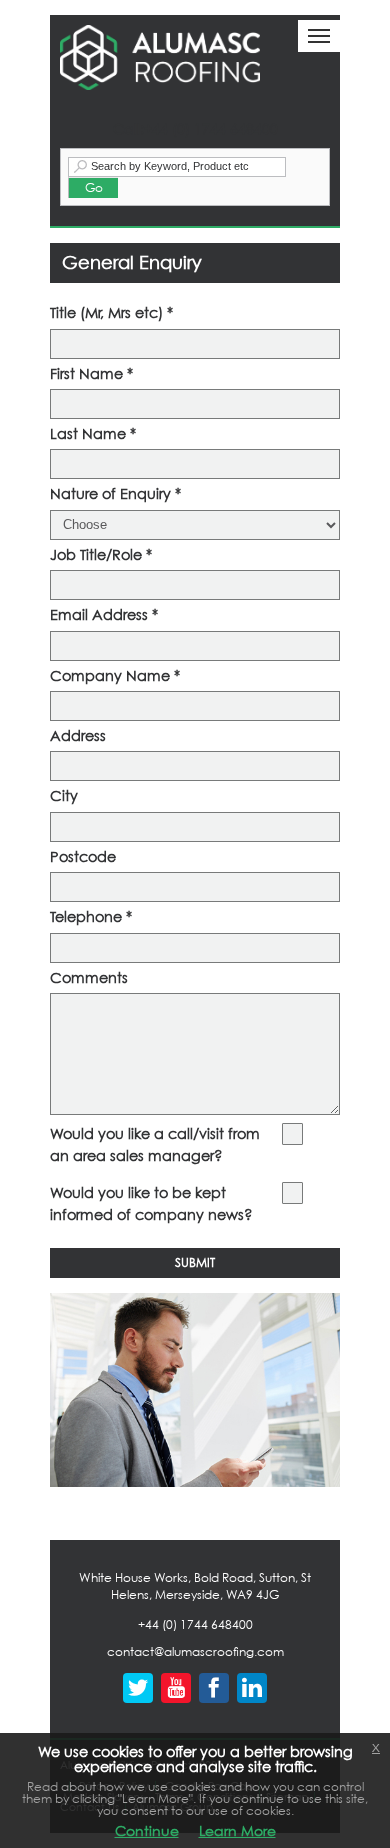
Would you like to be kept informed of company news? (151, 1203)
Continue (147, 1830)
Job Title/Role (101, 554)
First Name (91, 373)
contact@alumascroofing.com (195, 1651)
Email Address (104, 614)
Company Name (115, 675)
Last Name (93, 433)
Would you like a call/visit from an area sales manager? (155, 1144)
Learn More (237, 1830)
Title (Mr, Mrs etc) (111, 312)
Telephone (91, 916)
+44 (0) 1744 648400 (195, 1624)
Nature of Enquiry (115, 493)
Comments (89, 977)
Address (78, 735)
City (64, 795)
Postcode (83, 856)
